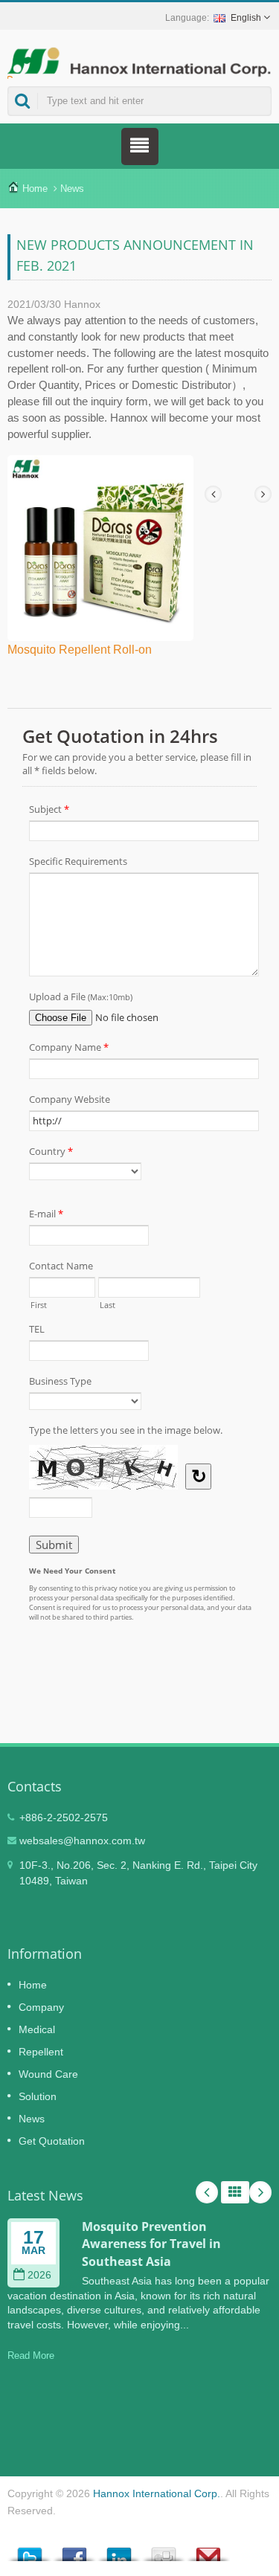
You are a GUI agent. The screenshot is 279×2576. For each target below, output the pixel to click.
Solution (38, 2096)
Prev (207, 2192)
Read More (31, 2356)
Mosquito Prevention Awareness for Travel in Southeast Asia (151, 2244)
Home (35, 189)
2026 (39, 2275)
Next (260, 2192)
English (246, 18)
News (72, 189)
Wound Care (48, 2074)
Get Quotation (52, 2141)
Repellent (41, 2052)
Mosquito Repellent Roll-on (80, 650)
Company (41, 2007)
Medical (37, 2029)
